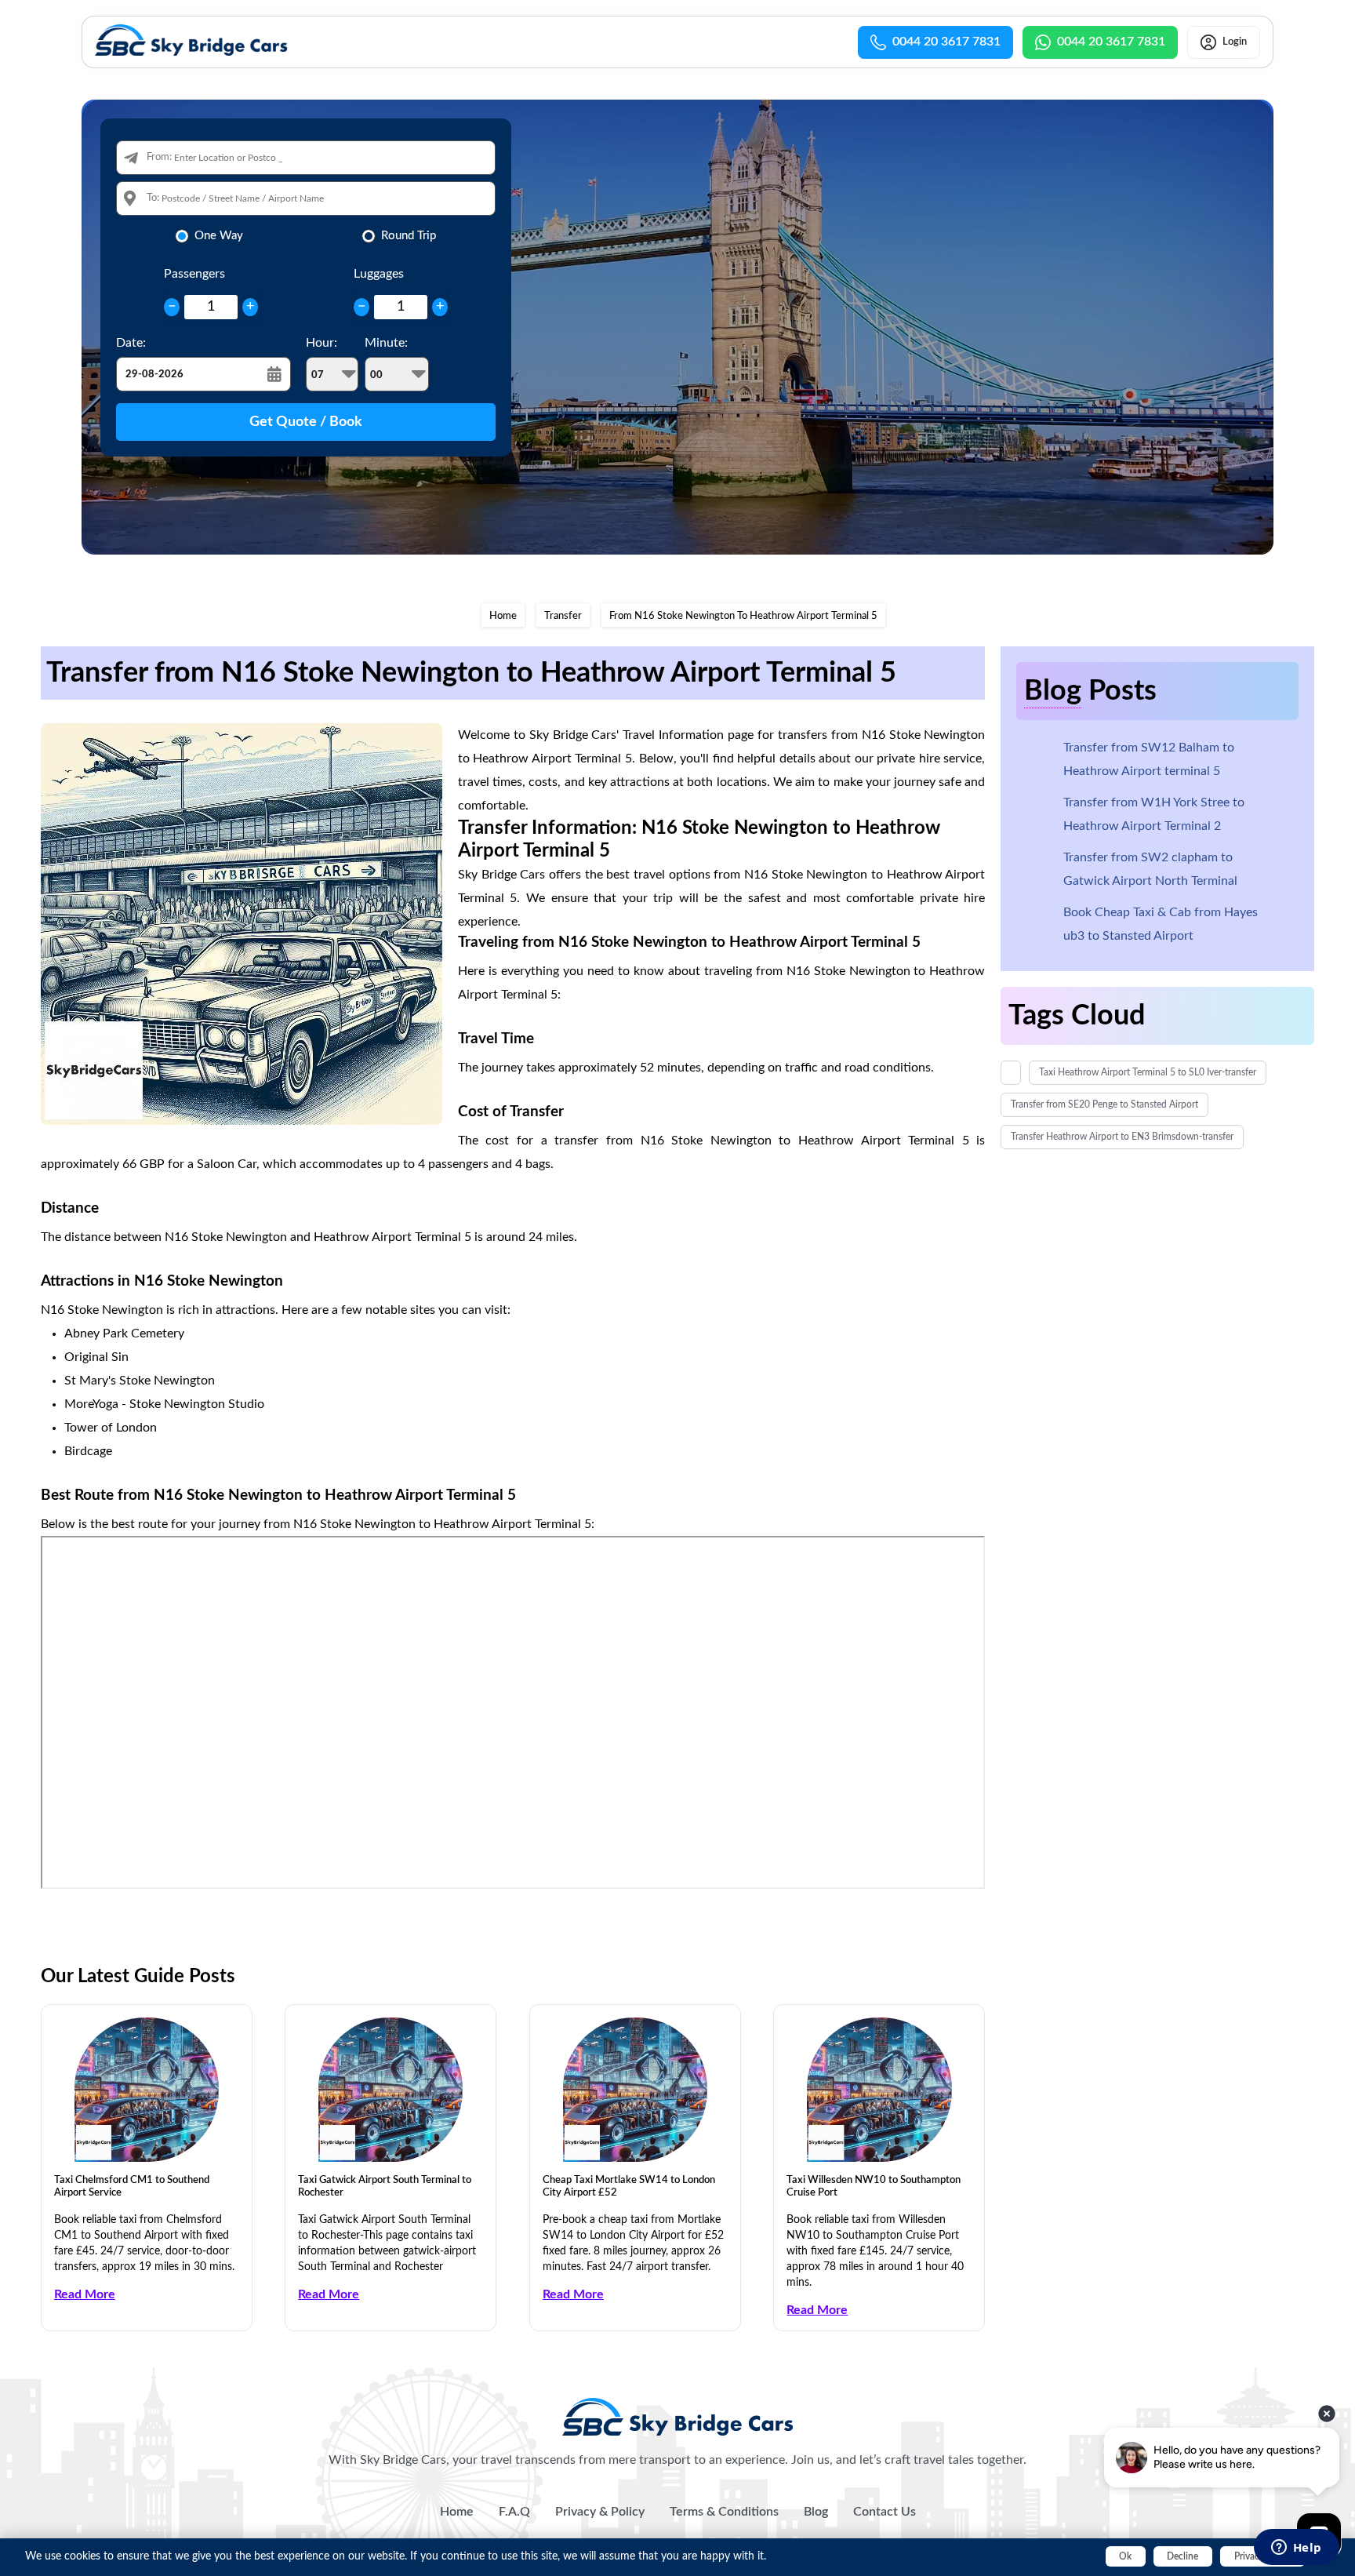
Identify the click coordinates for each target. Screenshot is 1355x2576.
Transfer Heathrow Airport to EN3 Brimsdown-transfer (1122, 1137)
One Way (219, 236)
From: (159, 157)
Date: (131, 343)
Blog (816, 2512)
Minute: (386, 343)
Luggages (379, 274)
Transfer (563, 616)
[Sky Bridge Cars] (678, 2417)
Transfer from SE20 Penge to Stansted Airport (1104, 1104)
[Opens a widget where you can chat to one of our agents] (1296, 2549)
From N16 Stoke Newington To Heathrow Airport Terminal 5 (743, 616)
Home (503, 616)
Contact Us (885, 2512)
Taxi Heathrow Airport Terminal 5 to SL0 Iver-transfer (1148, 1072)
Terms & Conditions (724, 2512)
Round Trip (409, 236)
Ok (1125, 2556)
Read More (85, 2294)
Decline (1182, 2556)
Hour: (321, 343)
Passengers (194, 274)
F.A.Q (514, 2512)
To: (153, 198)
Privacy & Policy (600, 2512)
